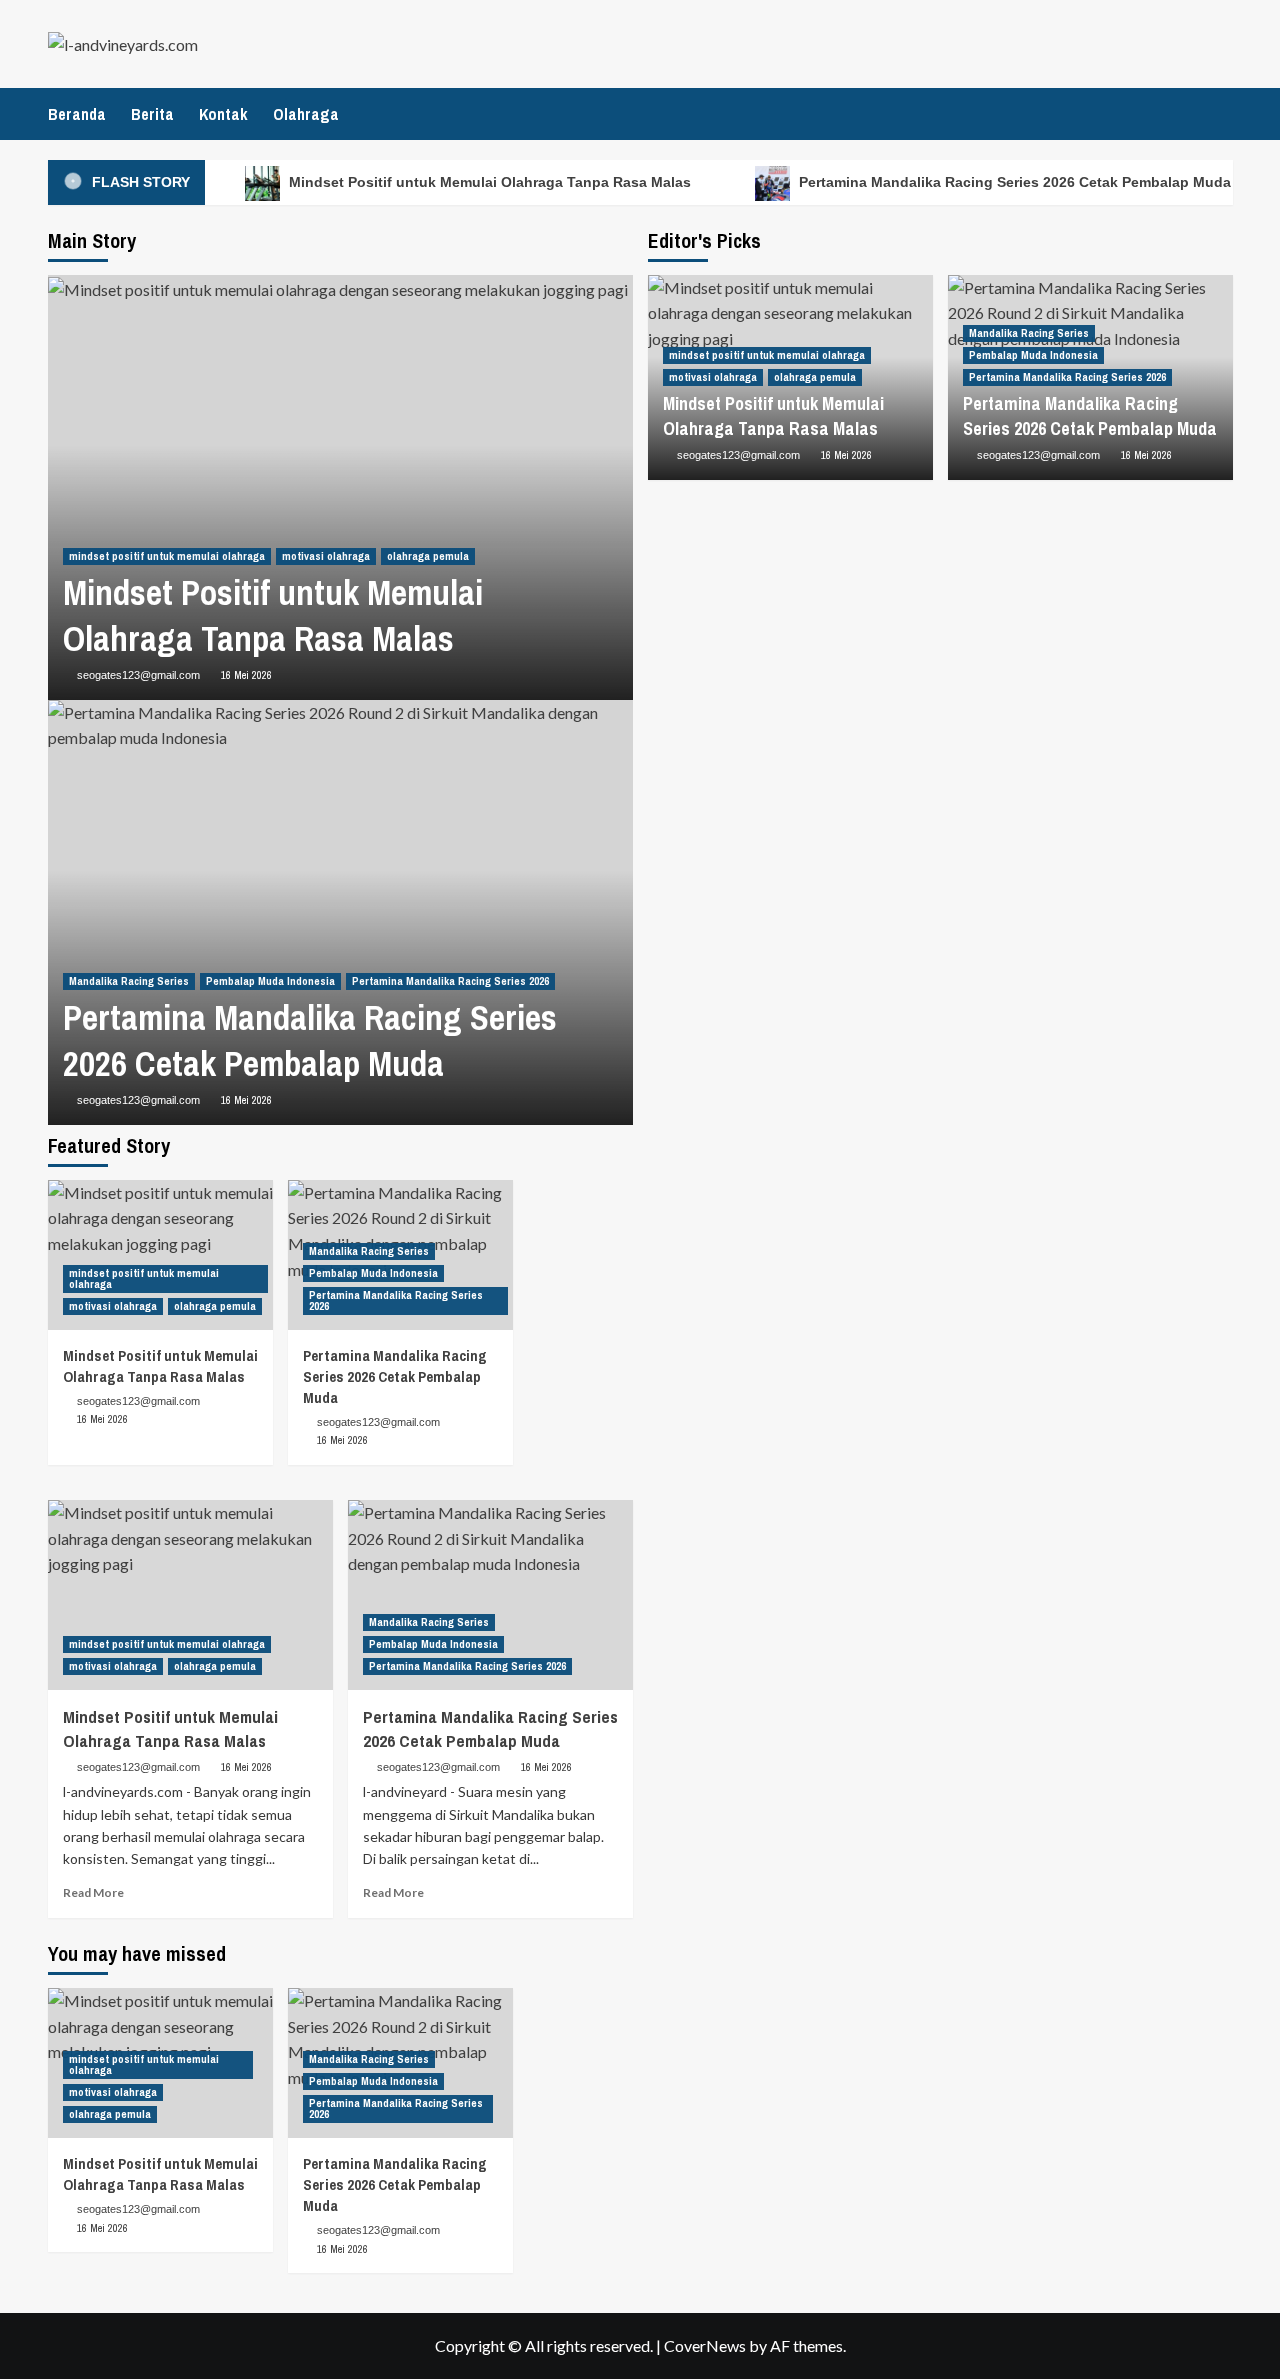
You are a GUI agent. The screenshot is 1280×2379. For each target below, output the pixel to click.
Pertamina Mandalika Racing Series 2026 (450, 981)
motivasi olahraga (326, 556)
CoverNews (705, 2345)
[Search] (1220, 112)
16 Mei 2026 (246, 675)
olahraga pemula (428, 556)
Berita (152, 114)
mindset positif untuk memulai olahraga (167, 556)
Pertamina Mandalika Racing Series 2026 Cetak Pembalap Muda (1013, 182)
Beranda (77, 114)
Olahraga (306, 114)
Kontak (223, 114)
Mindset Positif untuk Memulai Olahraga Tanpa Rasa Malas (488, 182)
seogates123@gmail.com (138, 675)
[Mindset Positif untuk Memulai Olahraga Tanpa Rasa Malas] (160, 1255)
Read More (93, 1892)
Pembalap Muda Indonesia (270, 981)
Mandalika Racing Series (129, 981)
